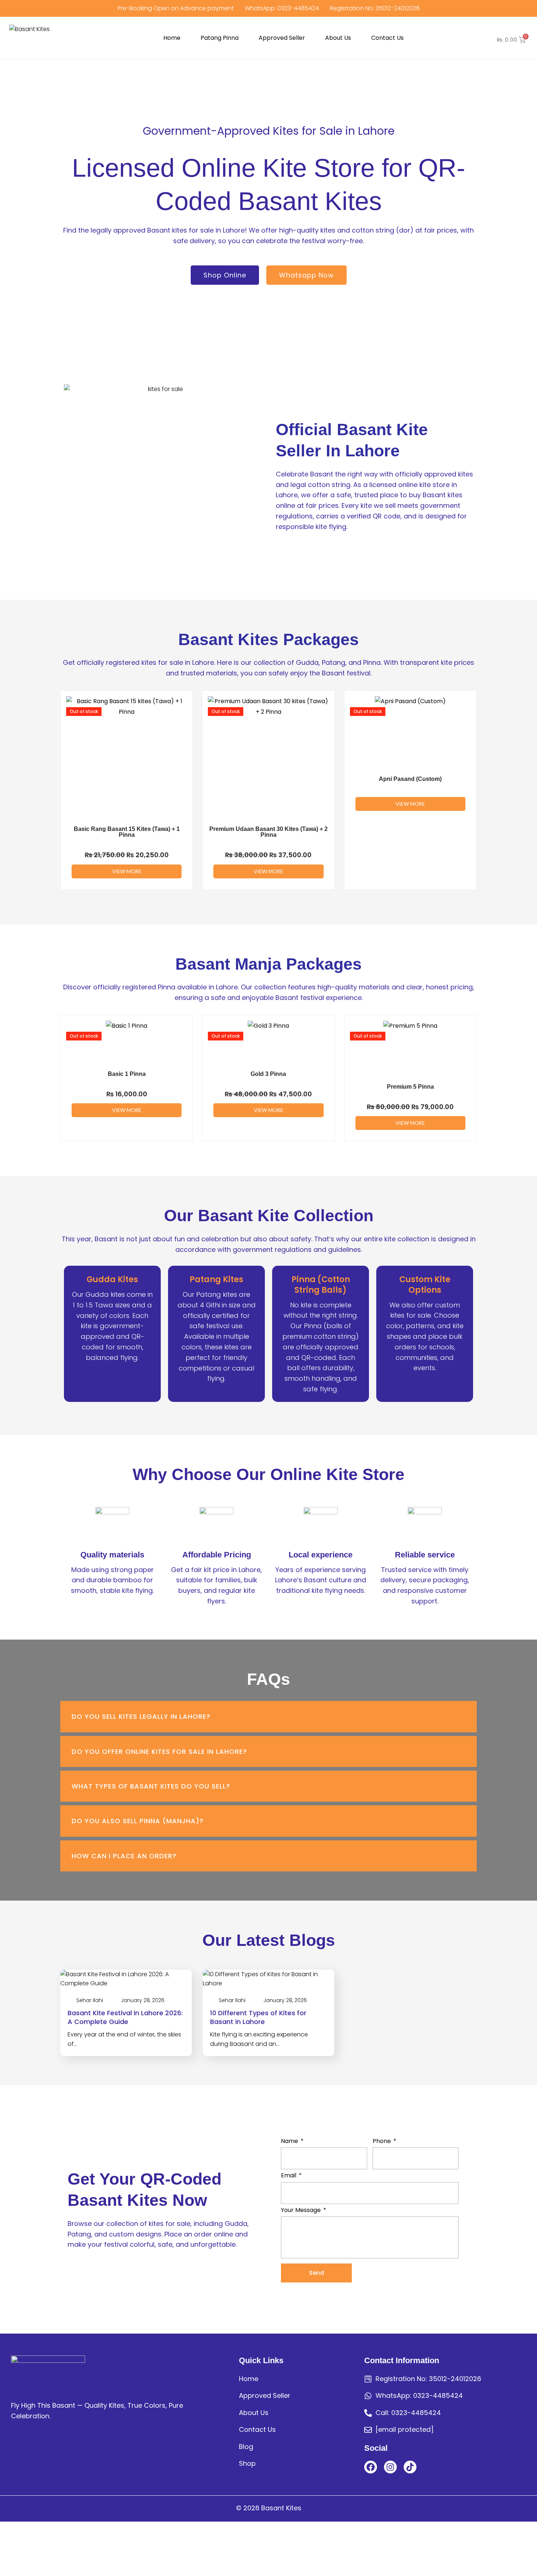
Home (172, 38)
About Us (338, 38)
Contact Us (387, 38)
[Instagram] (390, 2467)
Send (317, 2273)
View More (127, 871)
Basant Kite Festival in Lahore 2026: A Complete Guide (125, 2017)
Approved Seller (282, 38)
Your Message (301, 2210)
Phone (382, 2141)
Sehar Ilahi (90, 2000)
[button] (268, 1716)
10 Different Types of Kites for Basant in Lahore (258, 2017)
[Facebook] (371, 2467)
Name (290, 2141)
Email (289, 2175)
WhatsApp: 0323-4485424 (282, 8)
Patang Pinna (220, 38)
